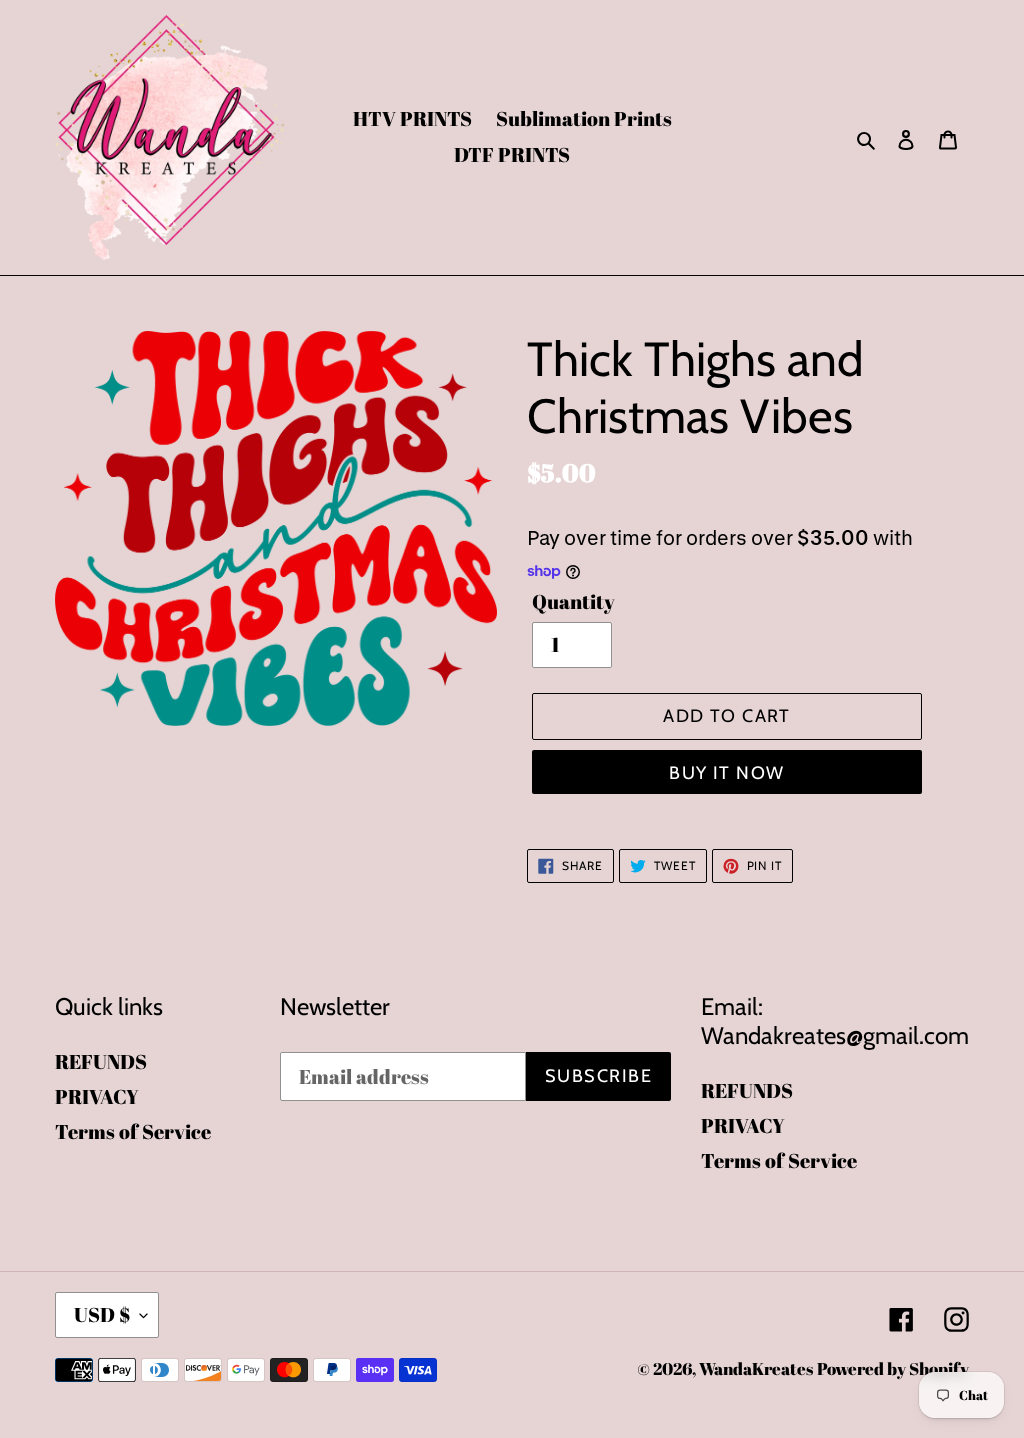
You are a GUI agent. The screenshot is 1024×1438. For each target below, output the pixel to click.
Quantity (573, 601)
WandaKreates (756, 1368)
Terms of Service (133, 1131)
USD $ (102, 1314)
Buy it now (726, 773)
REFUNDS (101, 1061)
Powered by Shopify (893, 1368)
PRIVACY (97, 1096)
